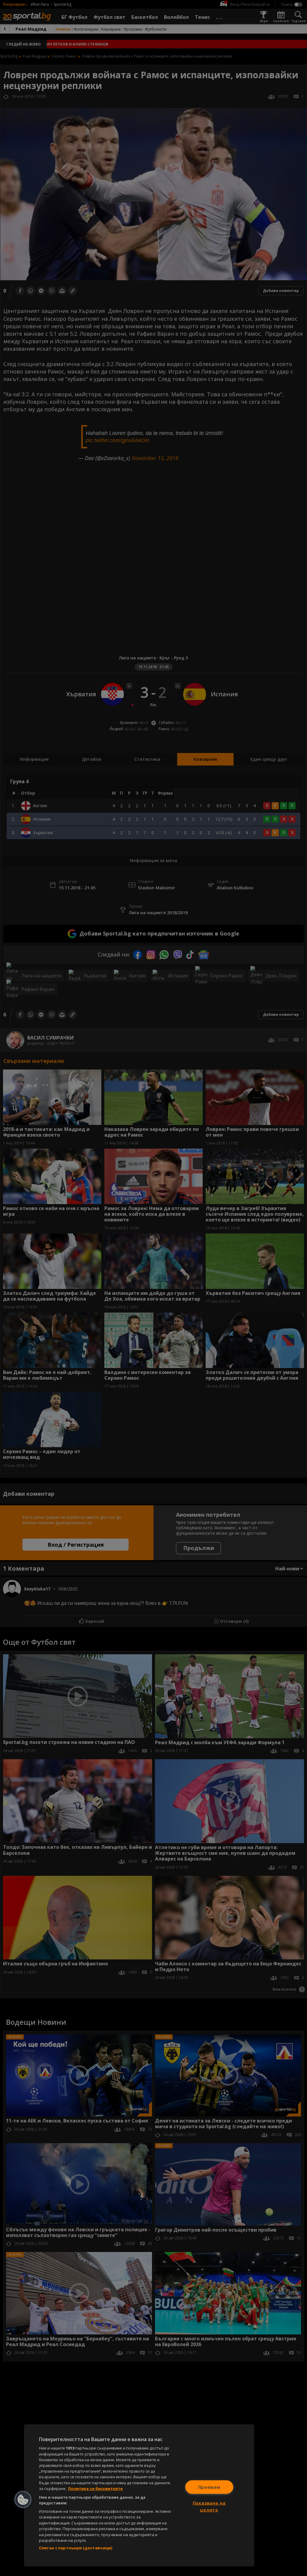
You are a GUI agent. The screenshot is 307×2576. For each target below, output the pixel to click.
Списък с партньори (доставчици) (76, 2548)
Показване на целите (209, 2506)
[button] (23, 2500)
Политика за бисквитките (95, 2488)
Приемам (209, 2487)
